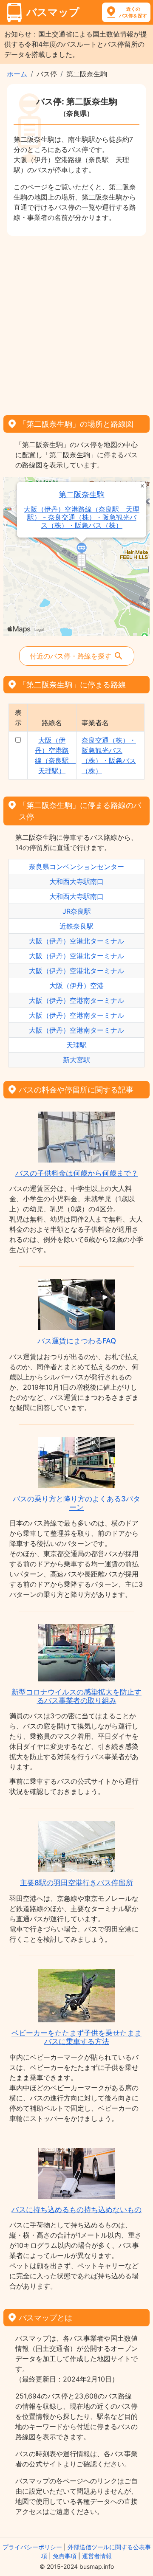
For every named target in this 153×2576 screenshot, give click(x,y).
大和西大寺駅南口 (76, 881)
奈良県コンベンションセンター (76, 867)
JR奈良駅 (77, 911)
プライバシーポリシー (32, 2547)
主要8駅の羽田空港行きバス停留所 (76, 1883)
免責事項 (65, 2556)
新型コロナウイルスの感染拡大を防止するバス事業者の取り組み (76, 1696)
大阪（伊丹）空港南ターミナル (76, 1000)
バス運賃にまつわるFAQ (77, 1341)
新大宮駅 (76, 1060)
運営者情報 (97, 2556)
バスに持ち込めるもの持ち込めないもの (76, 2210)
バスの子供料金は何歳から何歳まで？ (77, 1173)
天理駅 (76, 1045)
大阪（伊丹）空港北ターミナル (76, 941)
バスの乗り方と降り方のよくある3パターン (76, 1503)
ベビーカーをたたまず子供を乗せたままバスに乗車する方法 (76, 2037)
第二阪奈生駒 (82, 494)
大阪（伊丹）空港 (76, 985)
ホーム (17, 74)
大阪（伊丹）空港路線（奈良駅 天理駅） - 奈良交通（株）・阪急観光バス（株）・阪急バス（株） (82, 517)
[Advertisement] (76, 323)
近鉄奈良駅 (76, 926)
